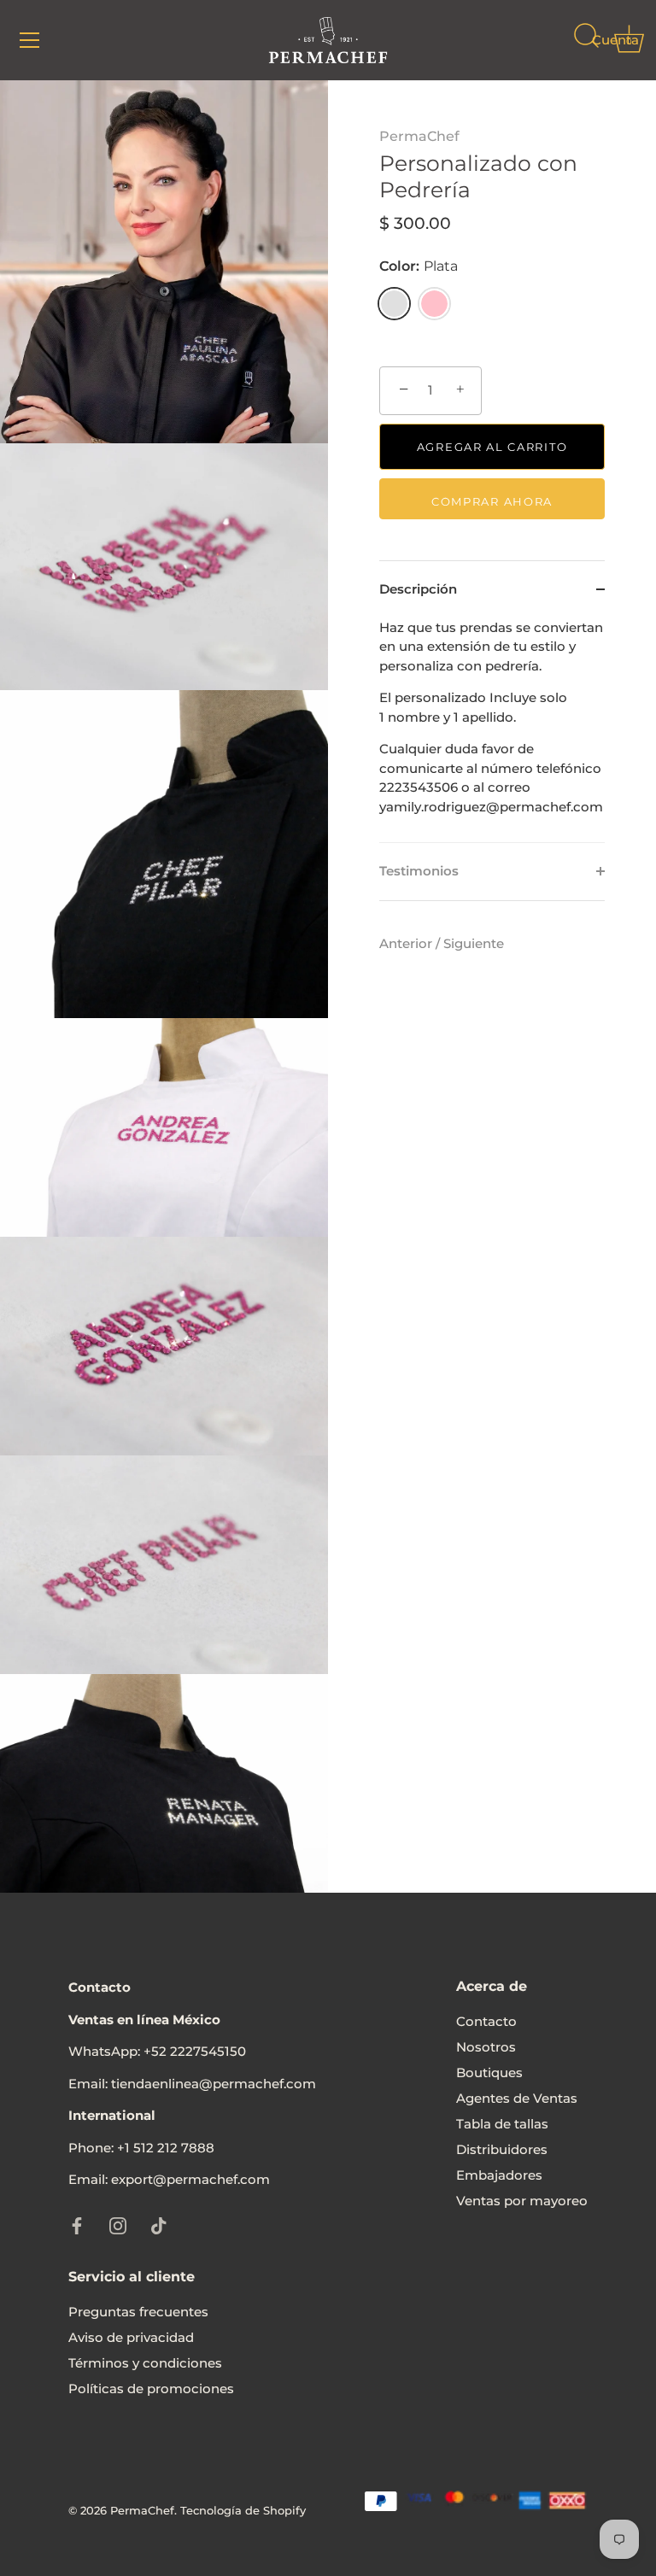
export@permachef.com (190, 2179)
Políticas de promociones (151, 2389)
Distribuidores (502, 2149)
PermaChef (419, 136)
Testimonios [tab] (419, 871)
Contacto (486, 2021)
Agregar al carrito (492, 447)
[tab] (492, 731)
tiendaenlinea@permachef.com (214, 2084)
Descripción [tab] (418, 589)
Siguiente (474, 943)
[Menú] (30, 40)
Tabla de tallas (502, 2124)
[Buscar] (586, 43)
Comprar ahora (492, 501)
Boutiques (489, 2073)
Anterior (407, 943)
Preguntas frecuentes (138, 2312)
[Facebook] (77, 2225)
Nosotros (486, 2047)
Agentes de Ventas (517, 2098)
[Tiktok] (159, 2225)
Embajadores (499, 2175)
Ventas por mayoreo (522, 2201)
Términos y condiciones (145, 2363)
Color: (419, 266)
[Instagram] (118, 2225)
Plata (394, 304)
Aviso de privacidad (131, 2337)
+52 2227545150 (195, 2051)
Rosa (434, 304)
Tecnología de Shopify (243, 2511)
